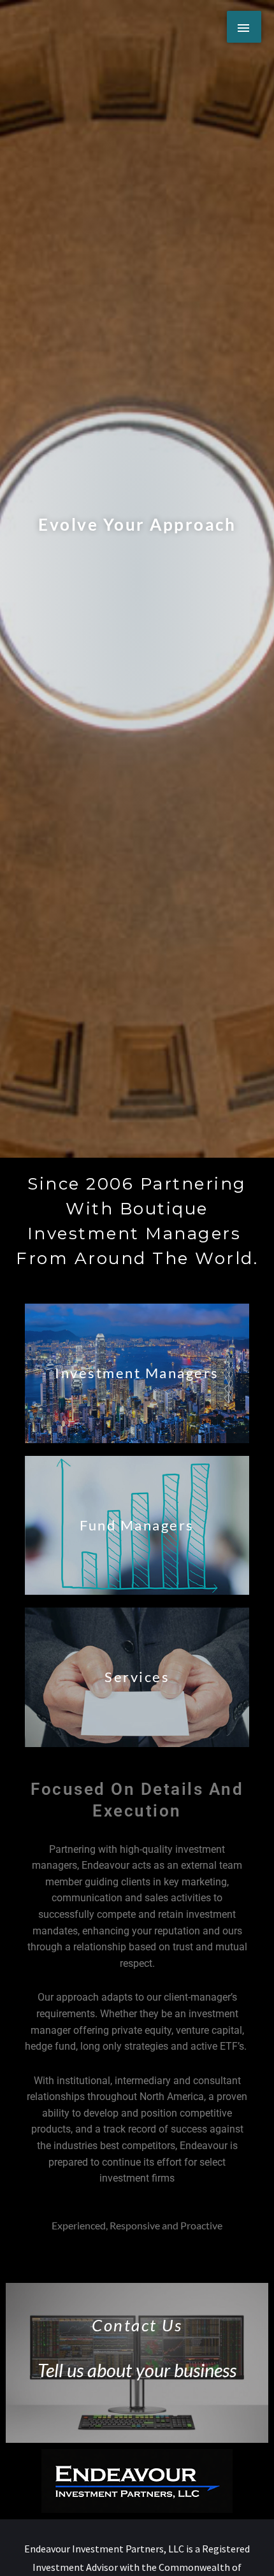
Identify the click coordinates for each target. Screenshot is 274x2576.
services (137, 1677)
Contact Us (137, 2325)
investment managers (137, 1373)
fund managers (137, 1525)
